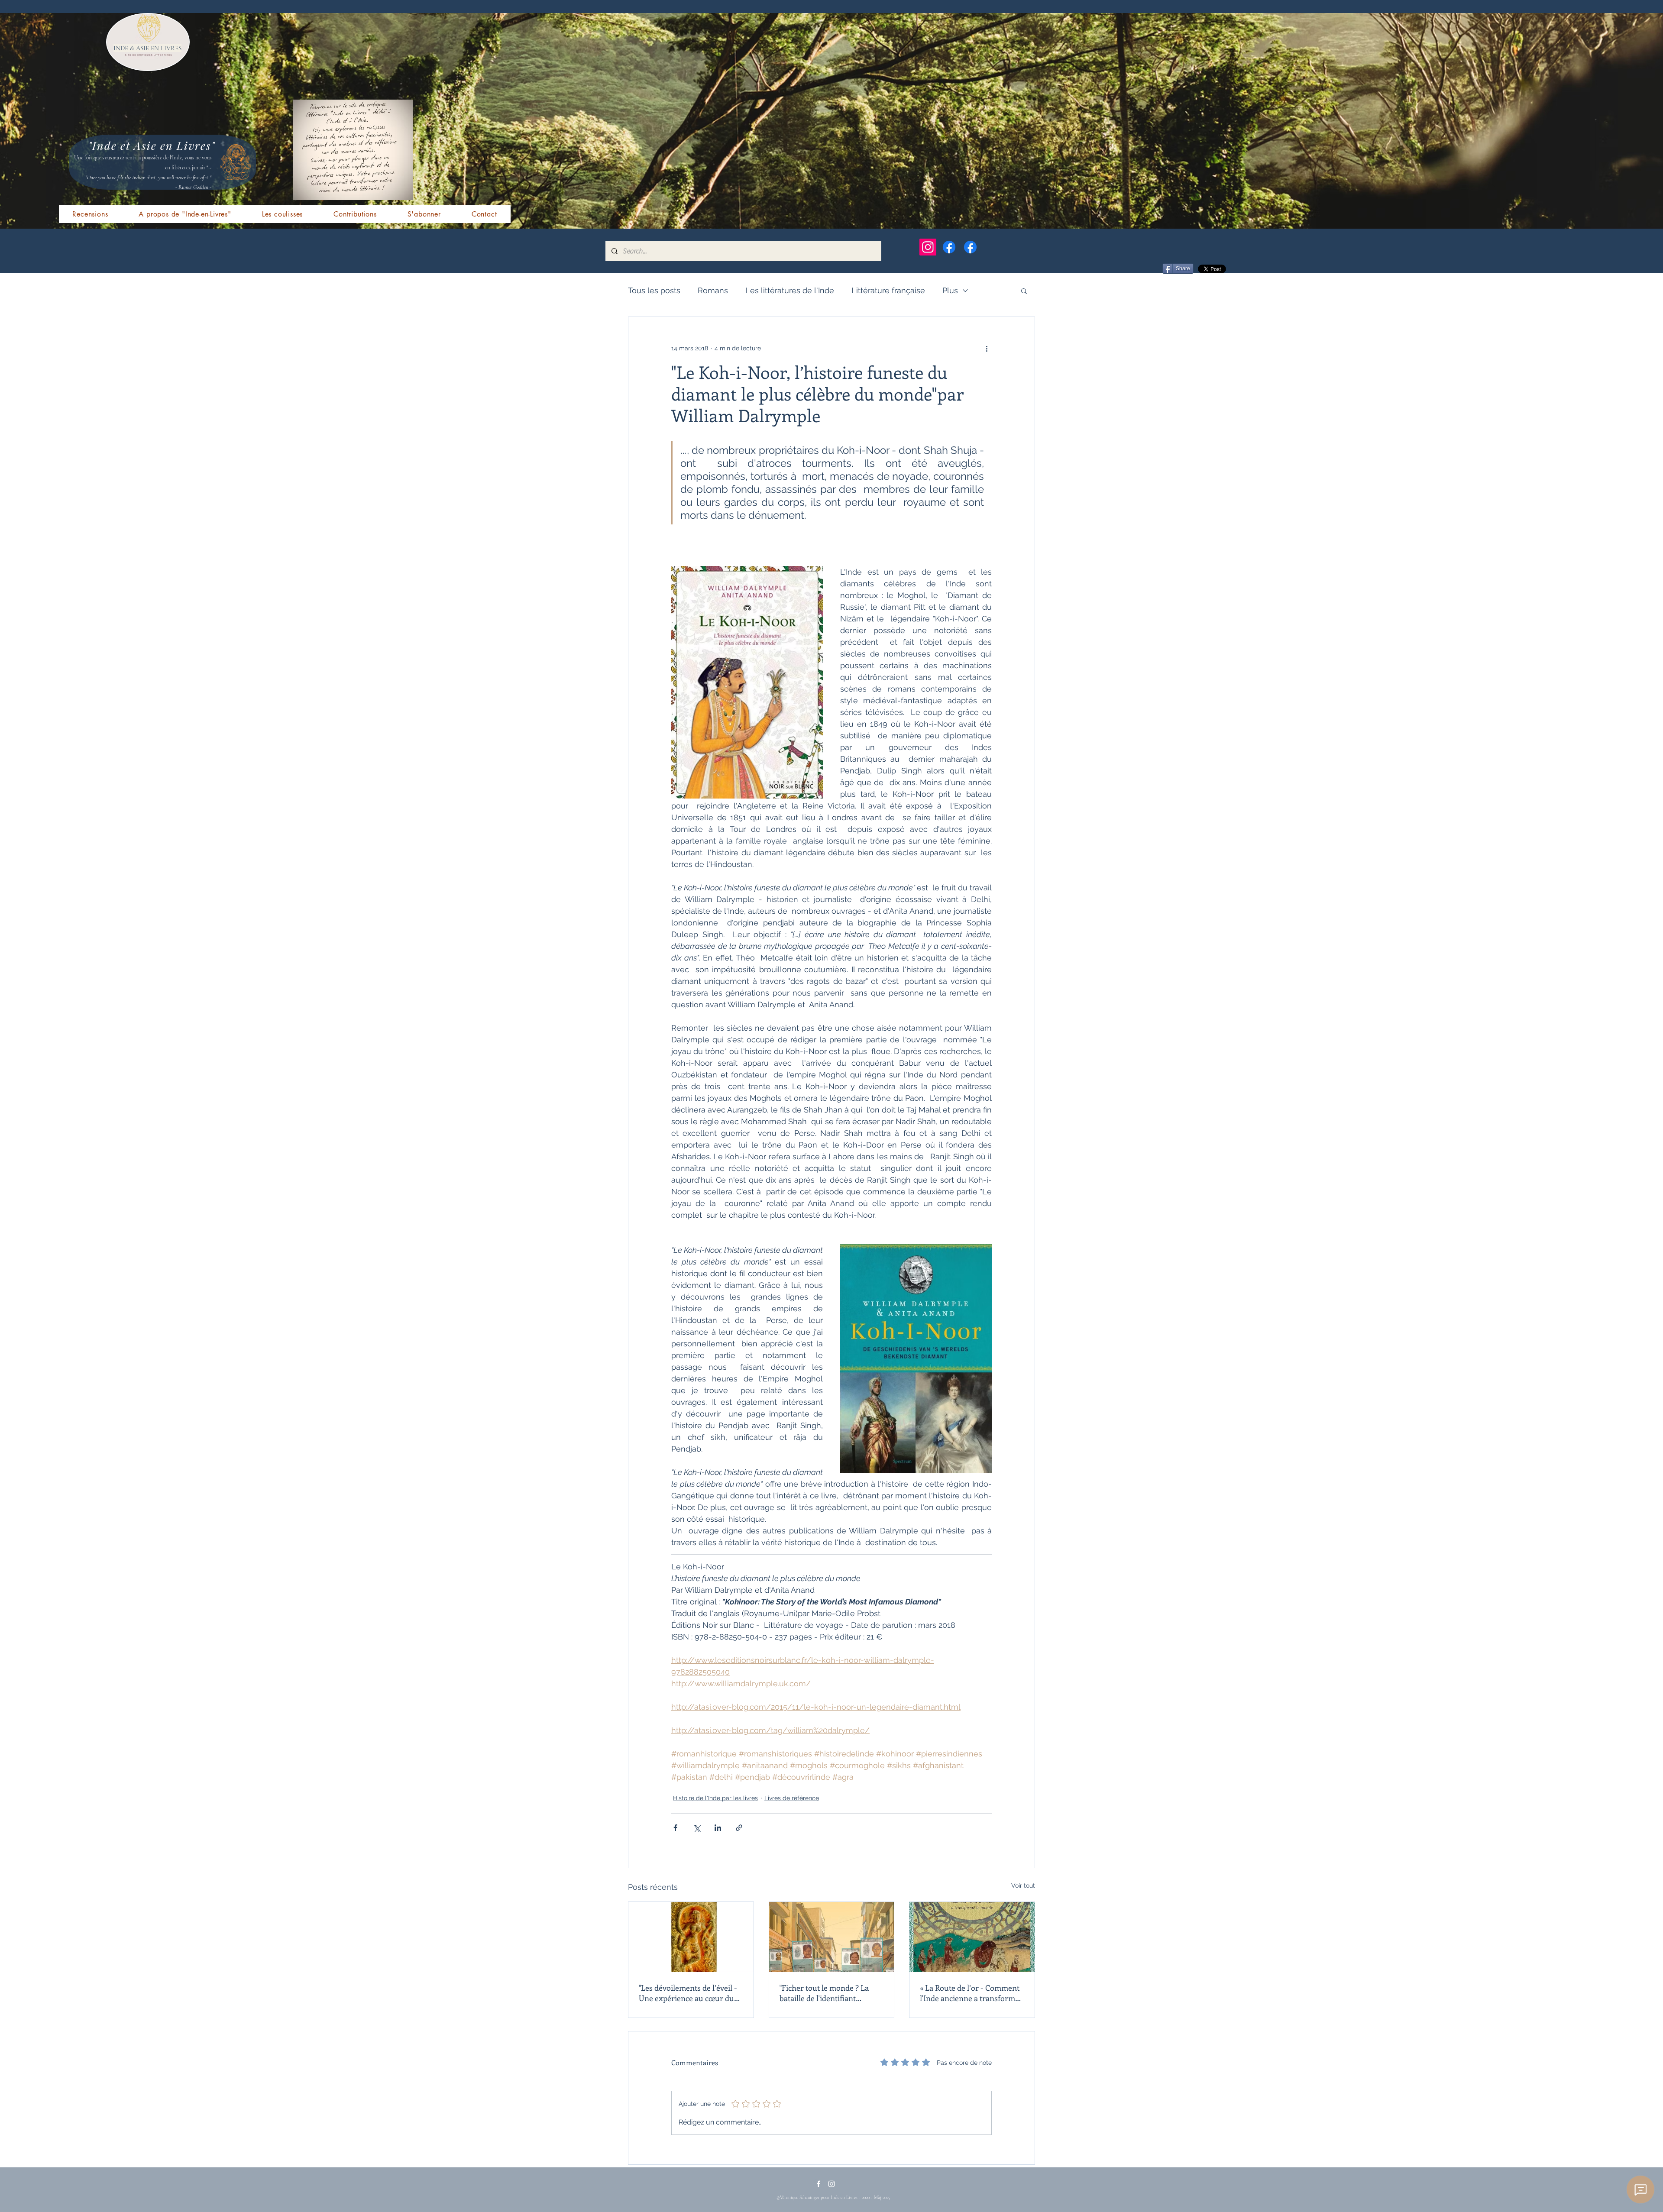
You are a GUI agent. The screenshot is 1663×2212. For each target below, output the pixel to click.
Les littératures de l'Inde (790, 290)
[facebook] (819, 2184)
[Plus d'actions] (987, 348)
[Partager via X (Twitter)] (697, 1828)
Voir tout (1023, 1885)
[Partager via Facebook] (675, 1828)
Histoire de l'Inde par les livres (715, 1798)
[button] (1024, 291)
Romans (713, 290)
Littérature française (888, 290)
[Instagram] (928, 247)
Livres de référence (792, 1798)
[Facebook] (949, 247)
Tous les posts (654, 290)
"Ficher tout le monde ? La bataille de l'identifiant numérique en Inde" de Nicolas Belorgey (824, 1993)
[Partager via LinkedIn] (718, 1828)
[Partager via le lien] (739, 1828)
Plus (950, 290)
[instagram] (831, 2184)
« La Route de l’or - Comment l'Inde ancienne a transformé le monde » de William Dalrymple (970, 1993)
